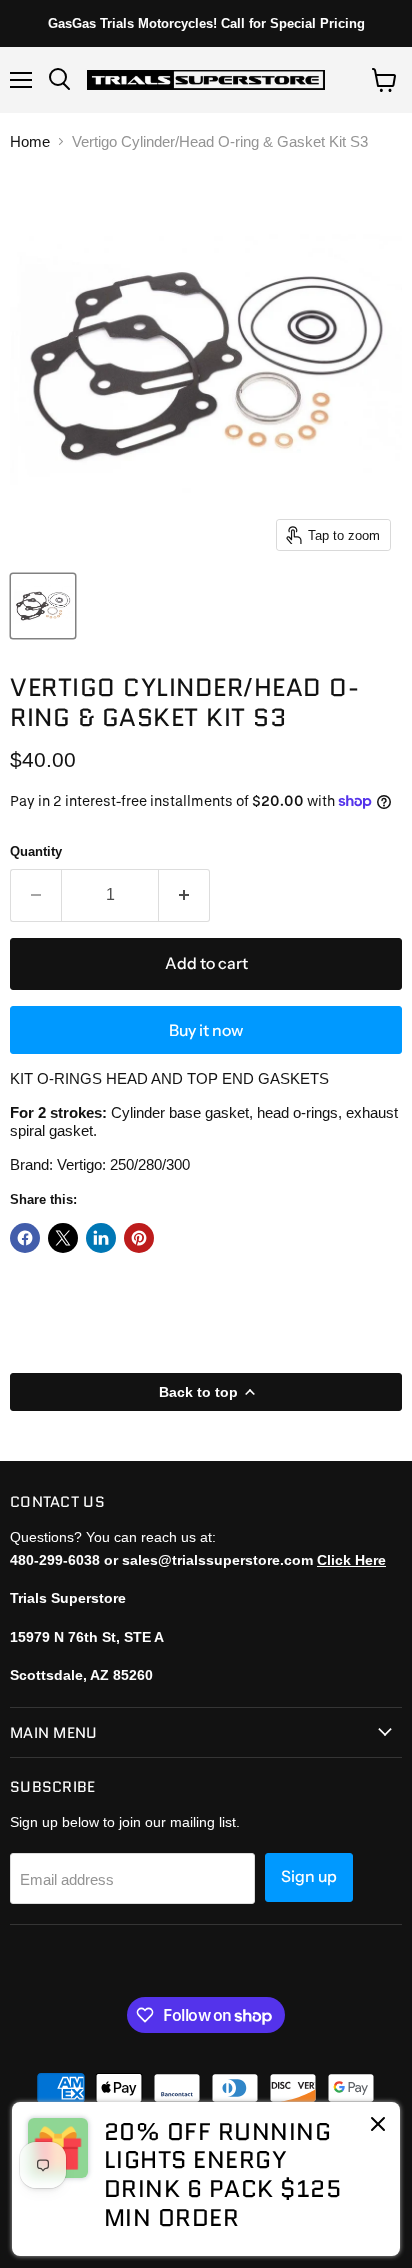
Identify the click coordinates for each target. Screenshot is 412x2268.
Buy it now (206, 1030)
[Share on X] (63, 1238)
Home (30, 141)
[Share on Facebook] (25, 1238)
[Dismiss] (378, 2126)
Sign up (309, 1876)
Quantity (36, 851)
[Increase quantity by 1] (184, 895)
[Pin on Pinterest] (139, 1238)
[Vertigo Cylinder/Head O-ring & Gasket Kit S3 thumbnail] (43, 606)
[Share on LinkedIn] (101, 1238)
